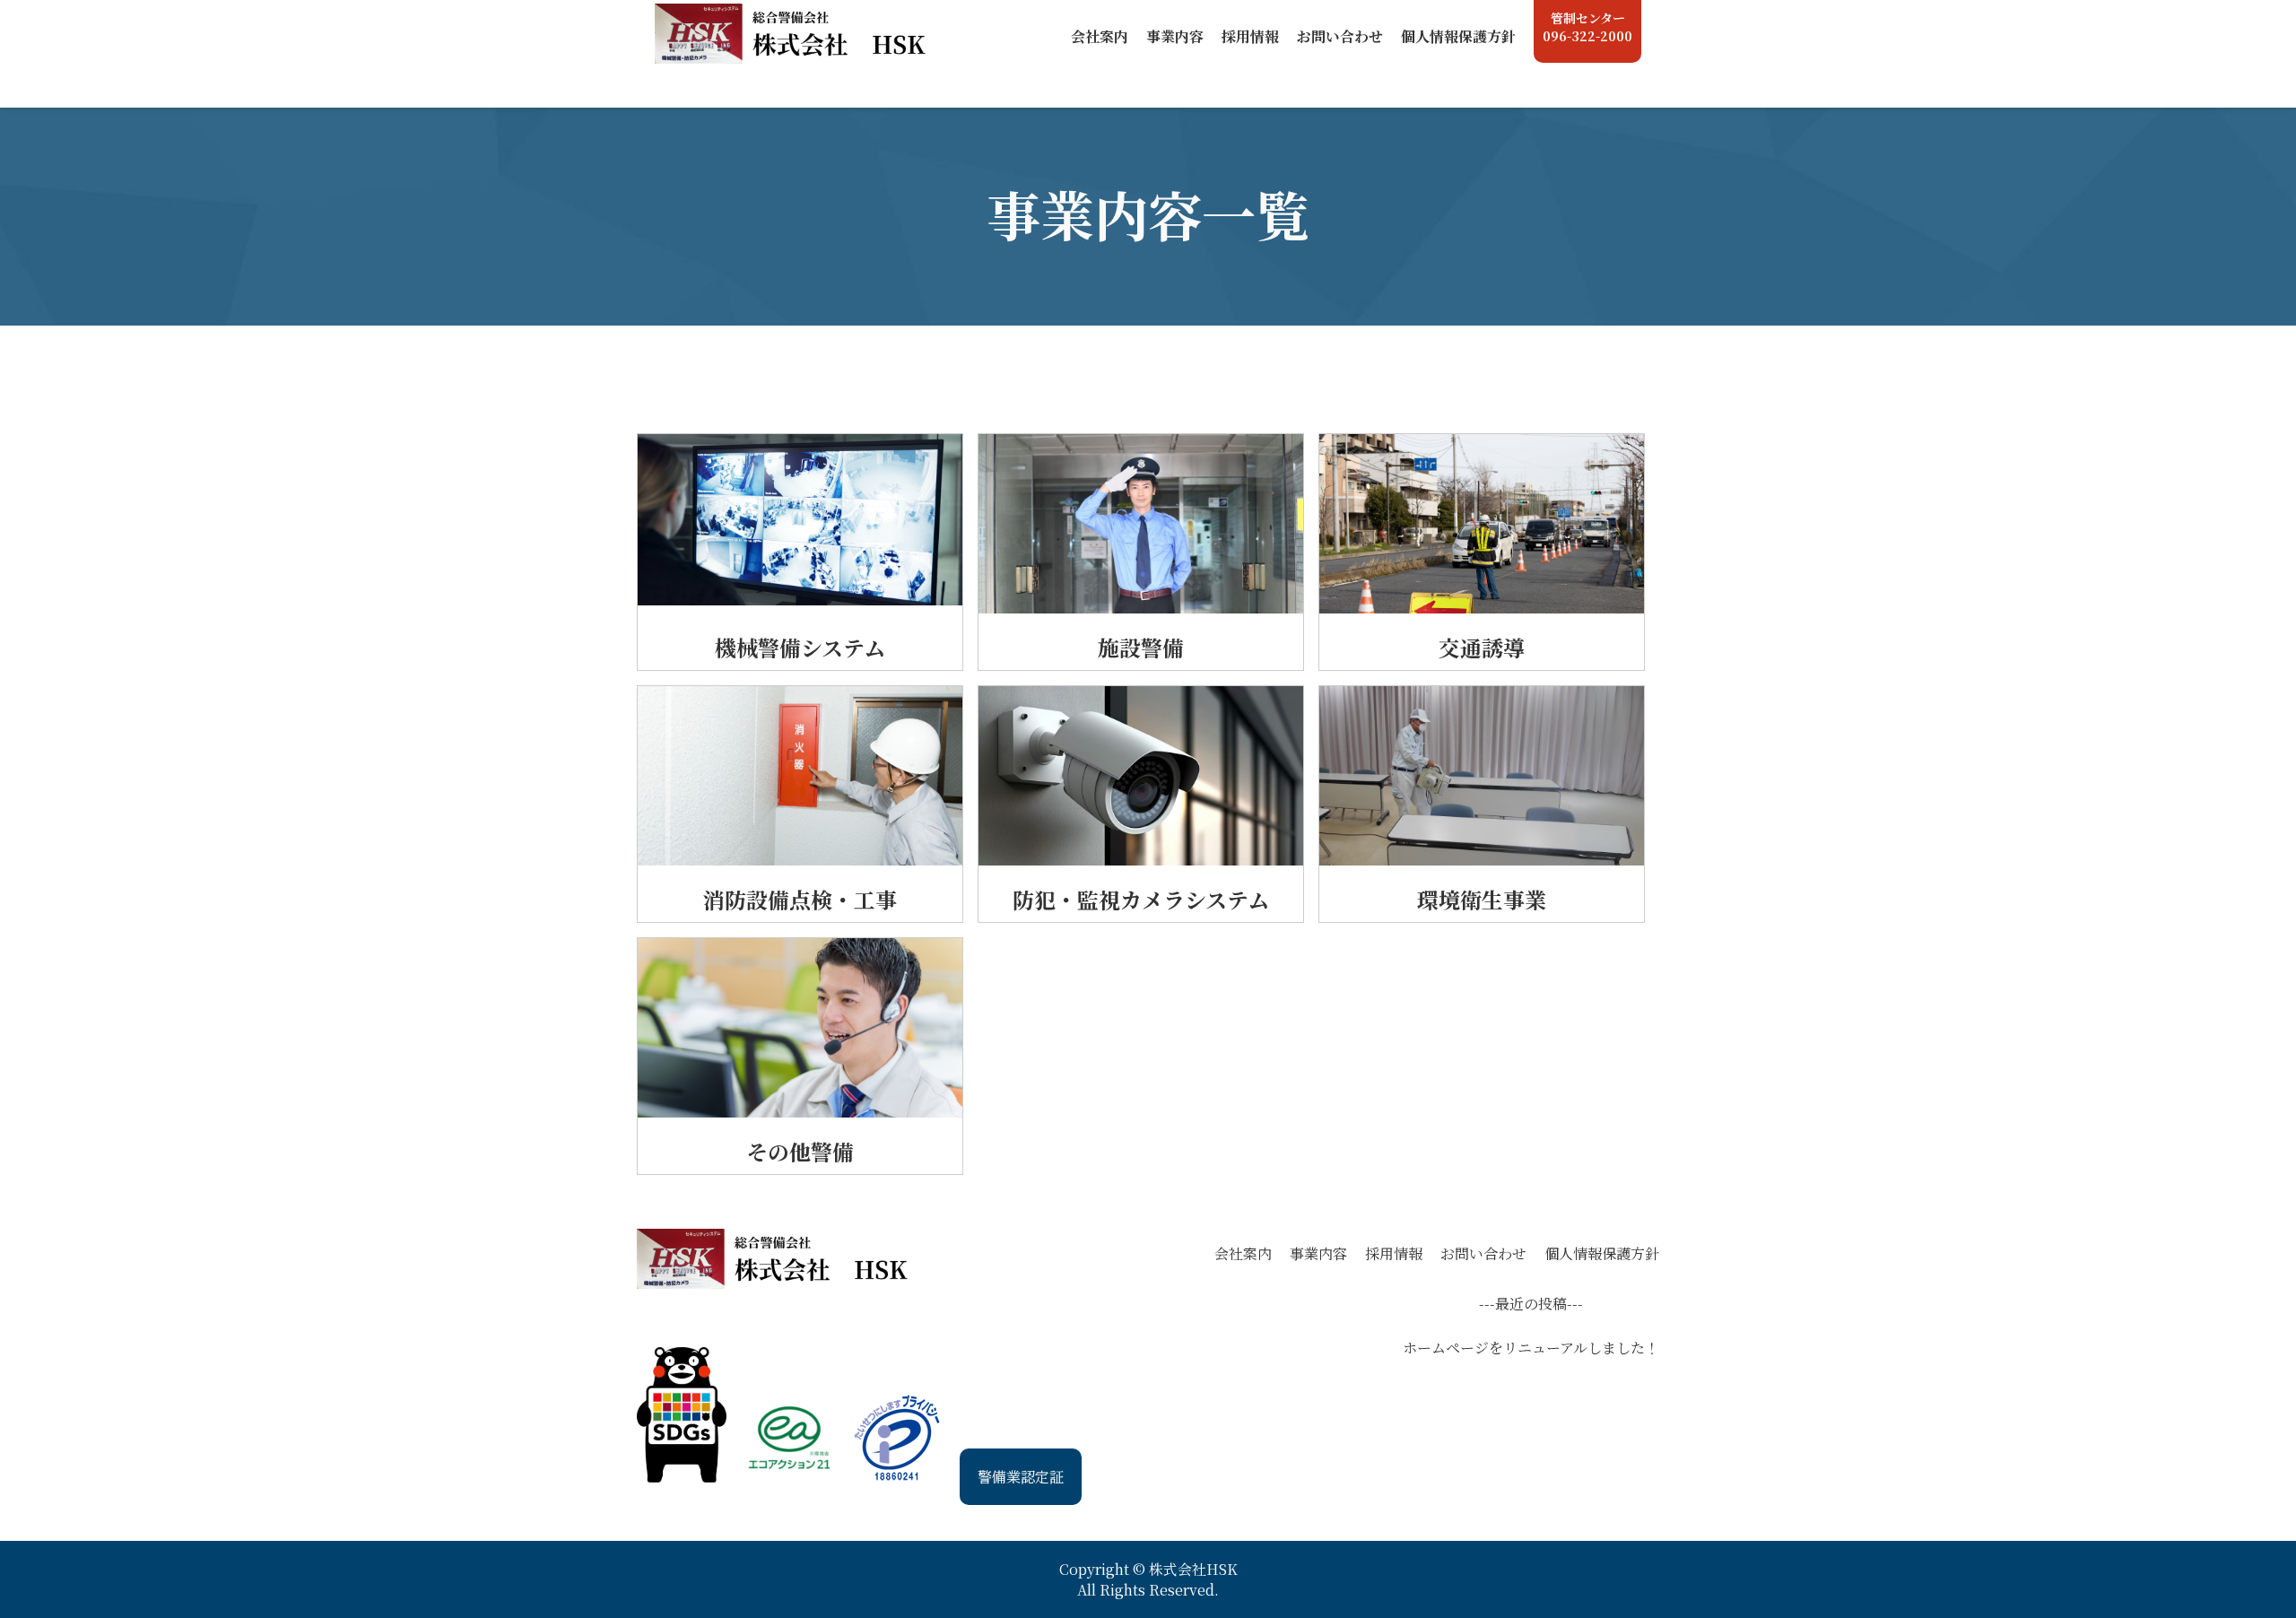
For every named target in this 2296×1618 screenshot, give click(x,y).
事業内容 (1318, 1253)
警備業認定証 (1021, 1477)
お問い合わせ (1483, 1253)
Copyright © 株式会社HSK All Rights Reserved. (1148, 1579)
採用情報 (1394, 1253)
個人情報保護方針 (1602, 1253)
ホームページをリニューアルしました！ (1531, 1348)
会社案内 (1243, 1253)
